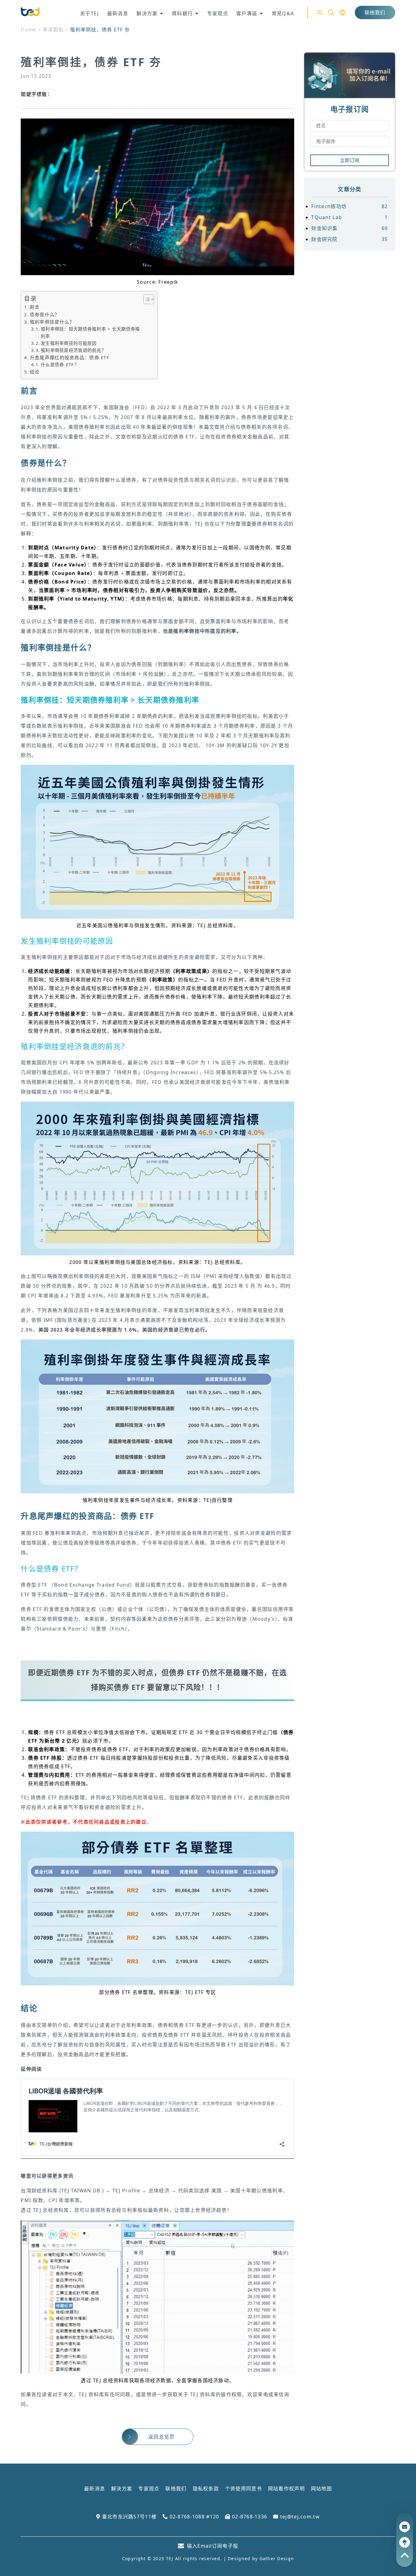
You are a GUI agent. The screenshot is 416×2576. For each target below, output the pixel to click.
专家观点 (149, 2489)
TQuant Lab (349, 217)
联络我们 (375, 12)
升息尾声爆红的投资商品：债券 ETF (70, 357)
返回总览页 (161, 2437)
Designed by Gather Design (261, 2558)
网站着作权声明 (286, 2489)
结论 (35, 372)
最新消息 (95, 2489)
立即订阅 (350, 160)
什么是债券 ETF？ (60, 365)
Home (28, 30)
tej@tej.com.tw (299, 2517)
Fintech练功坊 (349, 206)
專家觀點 (53, 30)
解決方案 (122, 2489)
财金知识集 (349, 228)
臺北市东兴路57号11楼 (128, 2517)
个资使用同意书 (243, 2489)
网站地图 (321, 2489)
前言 (35, 307)
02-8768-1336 (249, 2517)
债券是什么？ (45, 314)
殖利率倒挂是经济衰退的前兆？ (73, 350)
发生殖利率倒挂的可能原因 (69, 343)
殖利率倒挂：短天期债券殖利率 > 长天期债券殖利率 (90, 332)
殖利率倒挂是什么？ (52, 322)
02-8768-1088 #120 (193, 2517)
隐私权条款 (206, 2489)
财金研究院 (349, 239)
